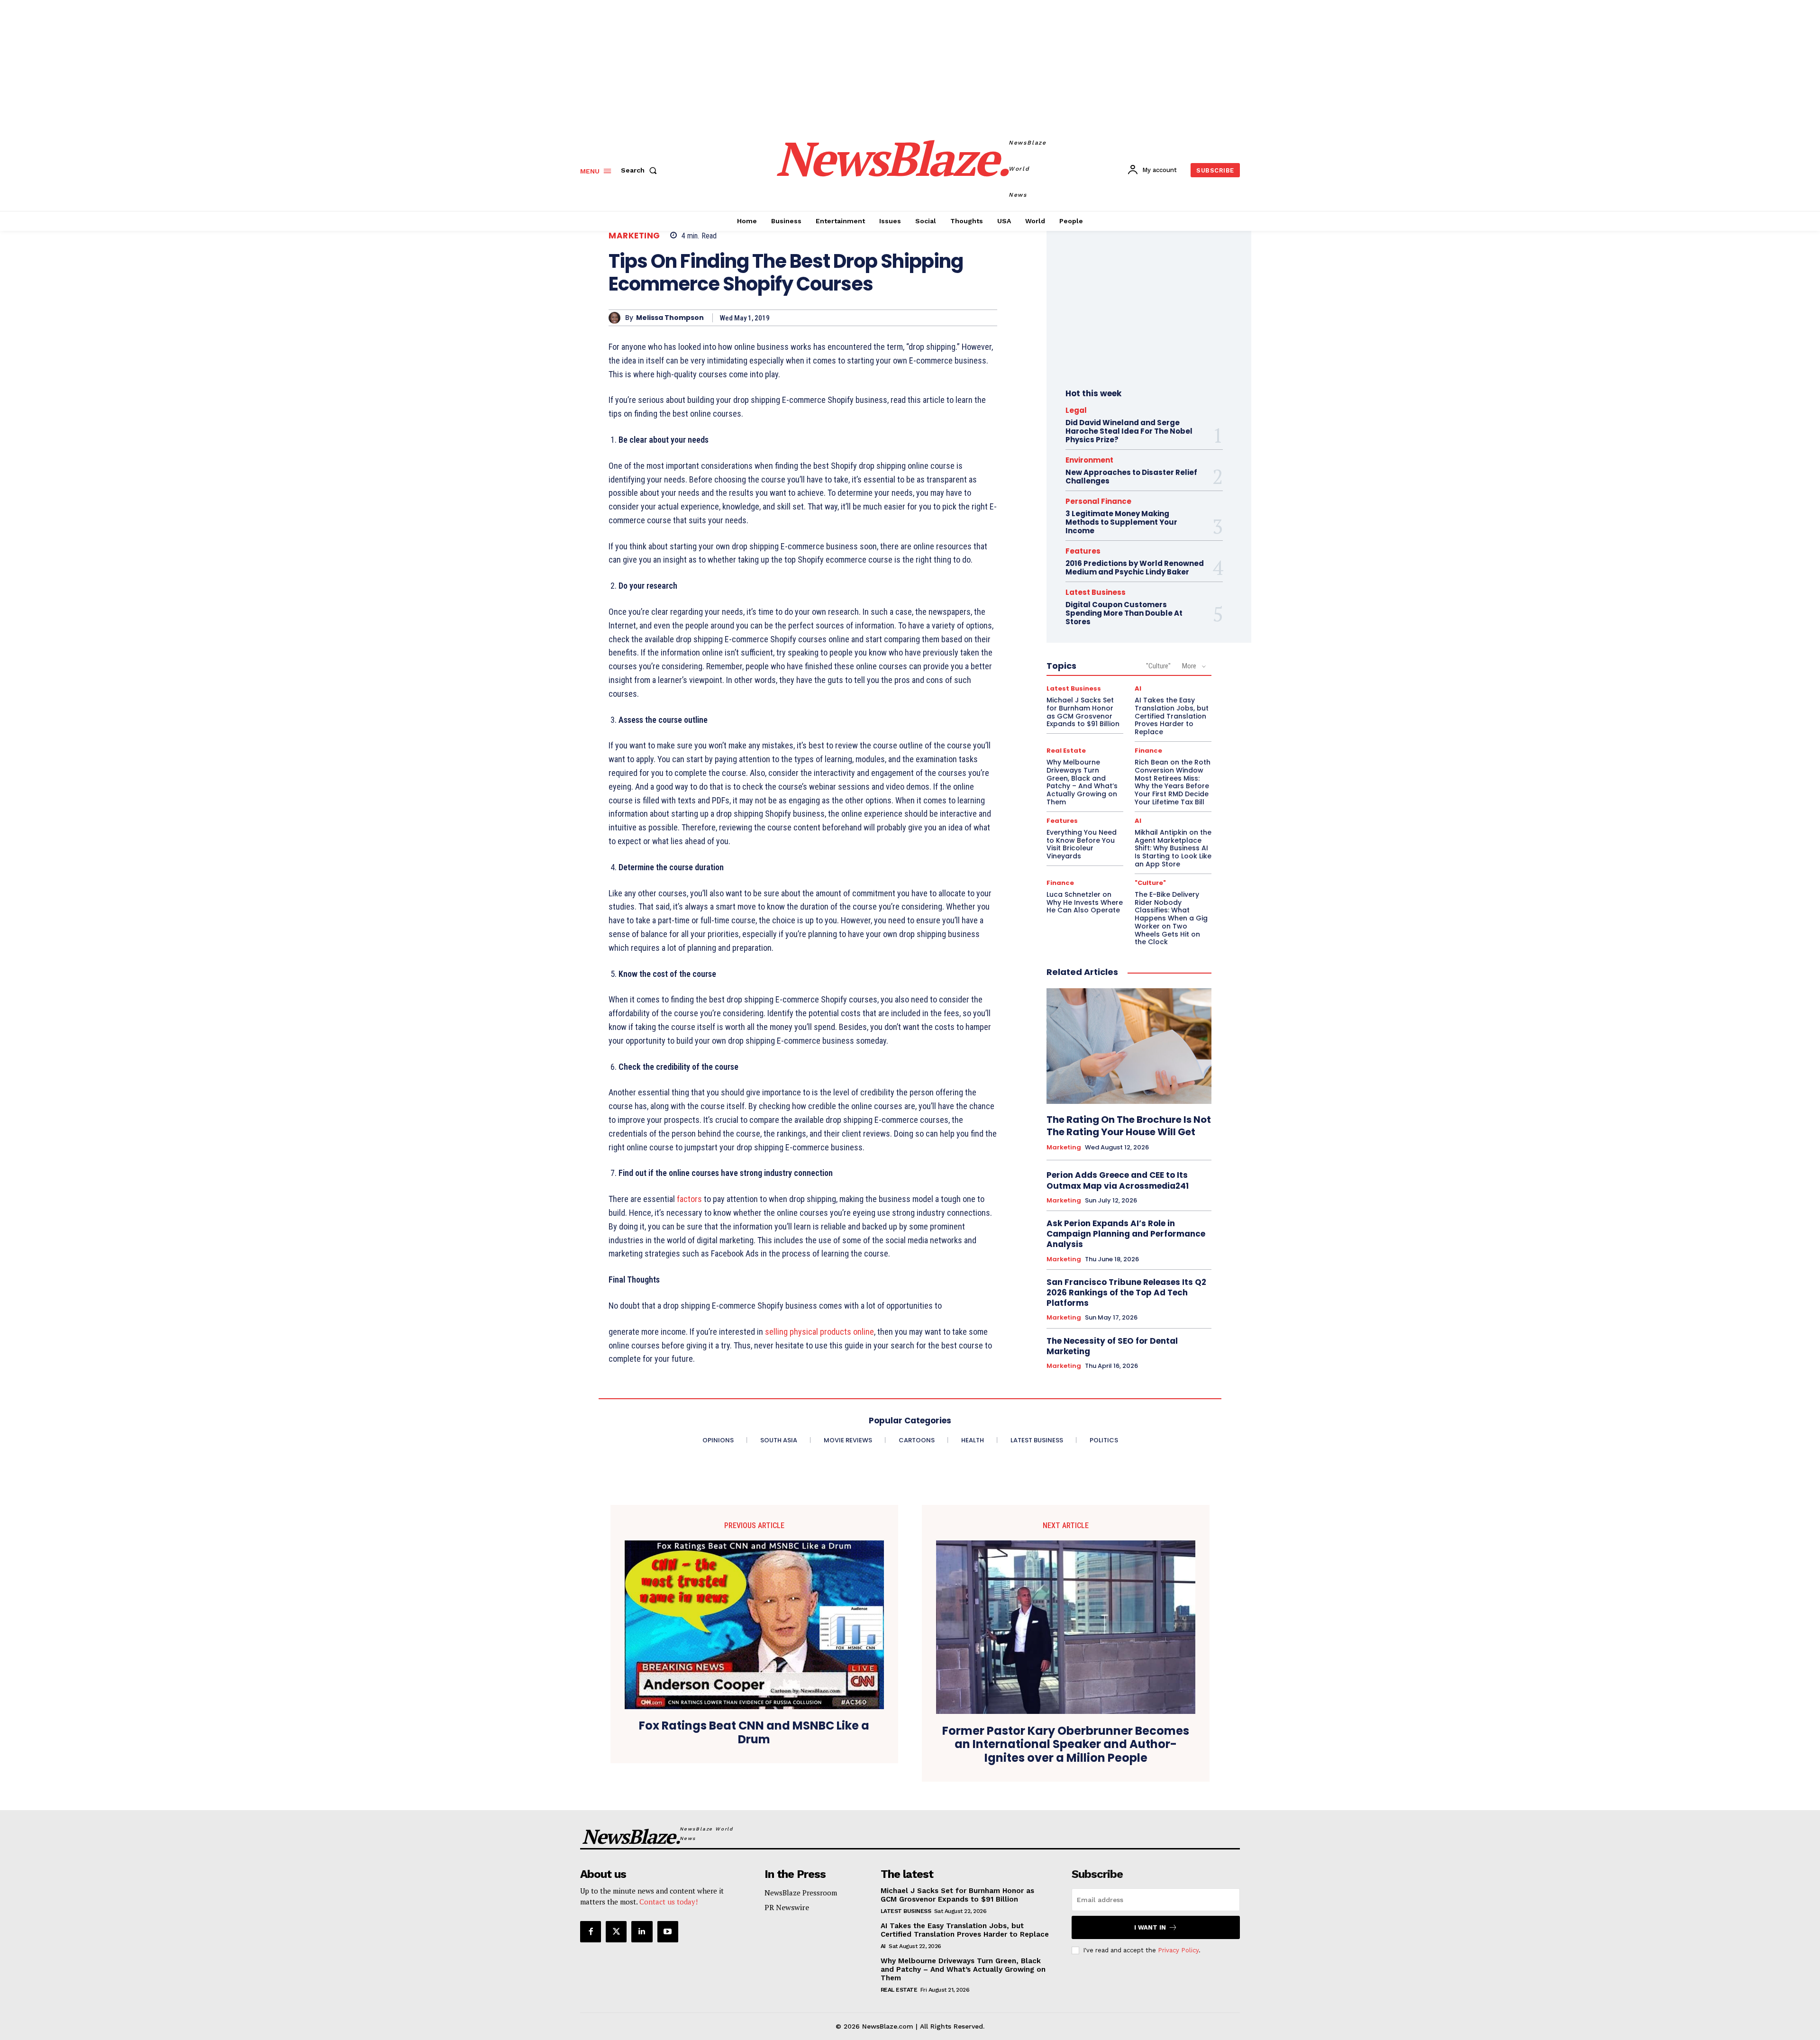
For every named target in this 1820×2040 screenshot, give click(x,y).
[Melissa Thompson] (617, 318)
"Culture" (1158, 666)
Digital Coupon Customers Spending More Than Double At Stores (1124, 613)
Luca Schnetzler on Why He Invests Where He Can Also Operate (1085, 902)
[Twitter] (616, 1931)
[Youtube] (668, 1931)
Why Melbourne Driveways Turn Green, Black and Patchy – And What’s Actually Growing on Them (1082, 782)
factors (689, 1199)
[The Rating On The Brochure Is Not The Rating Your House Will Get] (1129, 1046)
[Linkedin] (642, 1931)
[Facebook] (591, 1931)
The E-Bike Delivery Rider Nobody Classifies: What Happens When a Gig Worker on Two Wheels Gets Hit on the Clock (1171, 918)
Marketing (634, 236)
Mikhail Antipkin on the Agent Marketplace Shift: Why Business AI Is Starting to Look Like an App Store (1173, 848)
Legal (1076, 410)
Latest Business (1096, 592)
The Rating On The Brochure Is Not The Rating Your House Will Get (1129, 1126)
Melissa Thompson (670, 318)
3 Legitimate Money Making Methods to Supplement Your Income (1121, 522)
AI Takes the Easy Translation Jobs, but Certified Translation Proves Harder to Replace (1172, 716)
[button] (641, 170)
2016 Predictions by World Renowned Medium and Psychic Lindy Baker (1135, 568)
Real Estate (1066, 751)
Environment (1089, 460)
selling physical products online (819, 1332)
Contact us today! (669, 1902)
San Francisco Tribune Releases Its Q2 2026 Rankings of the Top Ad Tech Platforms (1126, 1293)
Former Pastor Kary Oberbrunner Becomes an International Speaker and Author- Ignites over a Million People (1066, 1745)
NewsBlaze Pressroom (801, 1893)
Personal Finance (1098, 501)
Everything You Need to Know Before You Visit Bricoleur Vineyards (1082, 844)
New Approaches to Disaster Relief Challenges (1131, 477)
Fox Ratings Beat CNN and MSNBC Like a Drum (754, 1733)
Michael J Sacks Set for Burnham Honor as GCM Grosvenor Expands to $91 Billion (1083, 712)
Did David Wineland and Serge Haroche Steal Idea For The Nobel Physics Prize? (1129, 431)
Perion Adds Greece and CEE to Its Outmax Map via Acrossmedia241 (1118, 1180)
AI (1138, 688)
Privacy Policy (1178, 1950)
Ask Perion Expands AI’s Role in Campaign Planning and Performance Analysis (1126, 1234)
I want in (1150, 1927)
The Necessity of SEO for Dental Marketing (1112, 1346)
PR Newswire (787, 1907)
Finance (1148, 751)
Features (1083, 551)
